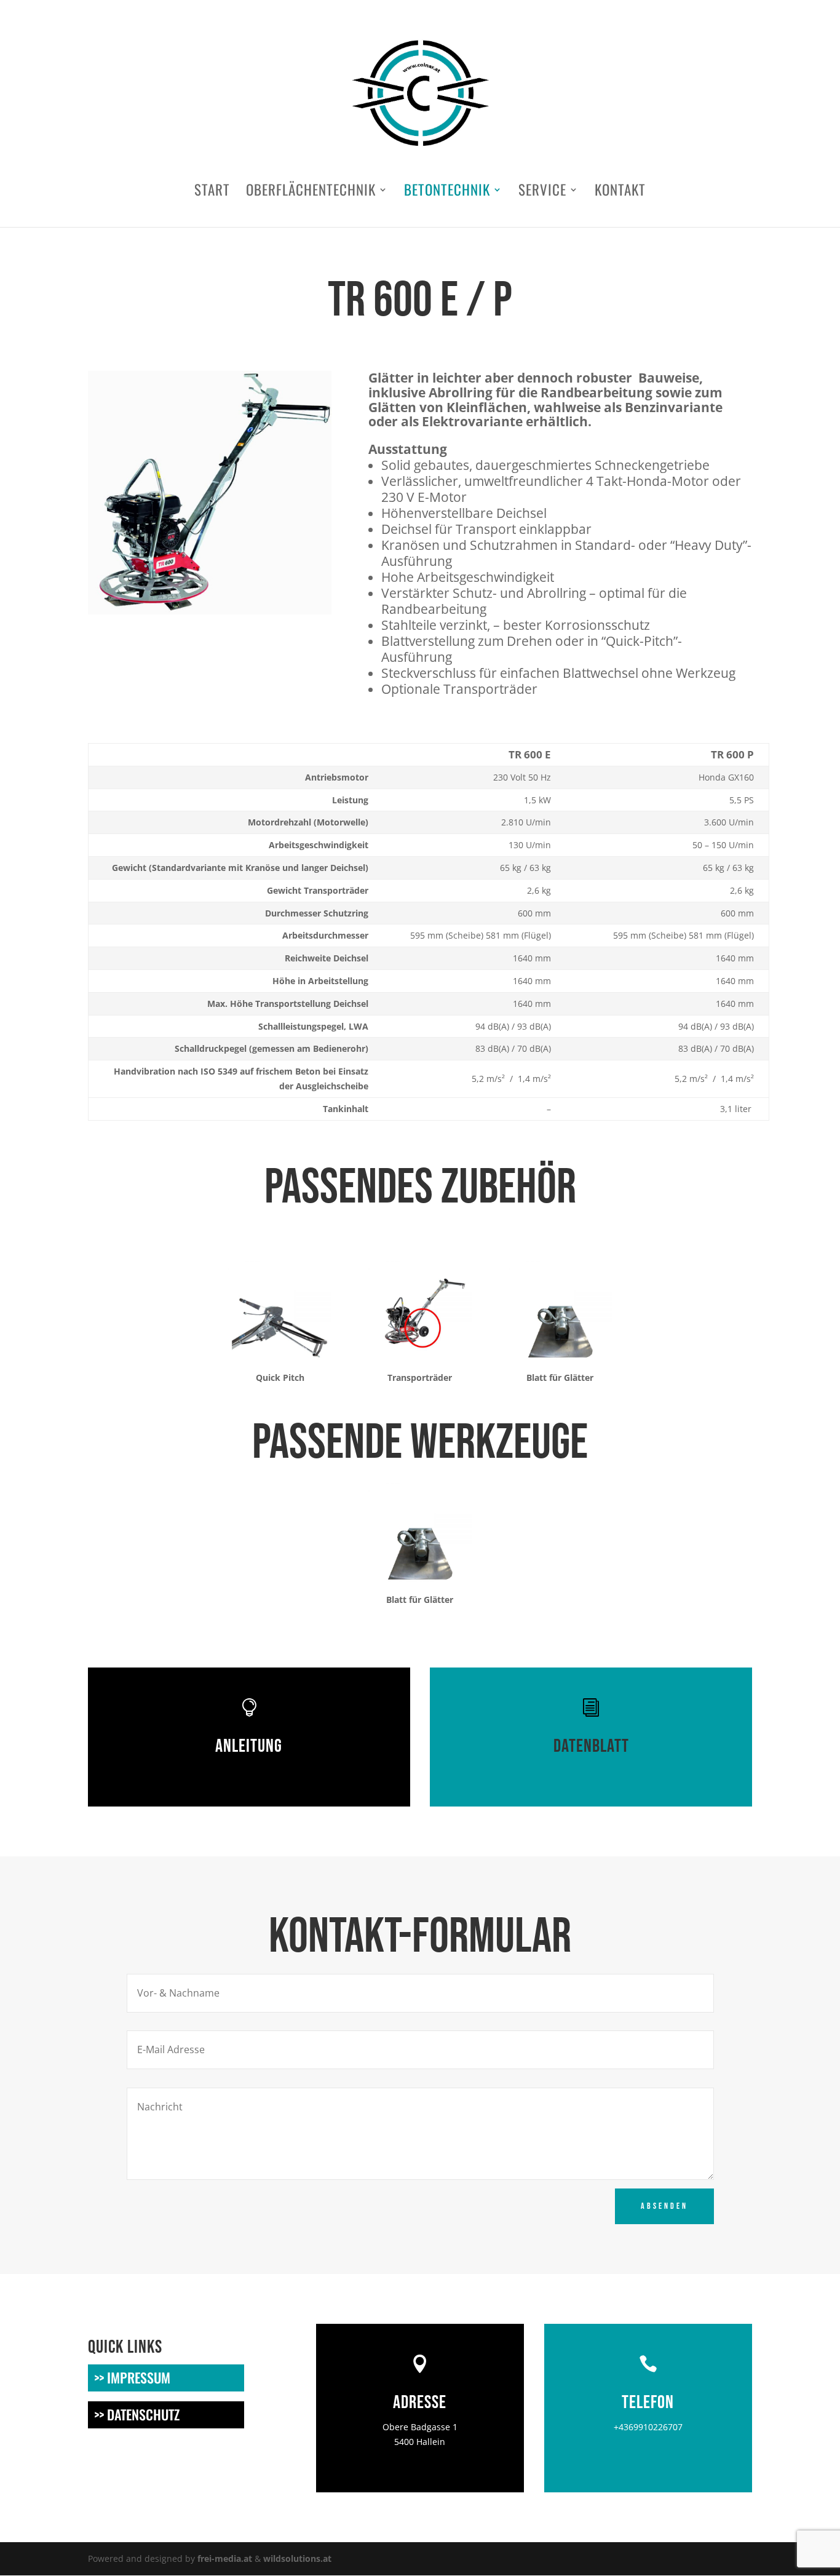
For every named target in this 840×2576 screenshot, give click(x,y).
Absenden (664, 2206)
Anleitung (249, 1746)
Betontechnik (447, 193)
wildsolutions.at (297, 2558)
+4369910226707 (648, 2427)
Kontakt (620, 193)
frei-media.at (225, 2558)
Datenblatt (591, 1746)
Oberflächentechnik (311, 193)
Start (212, 193)
